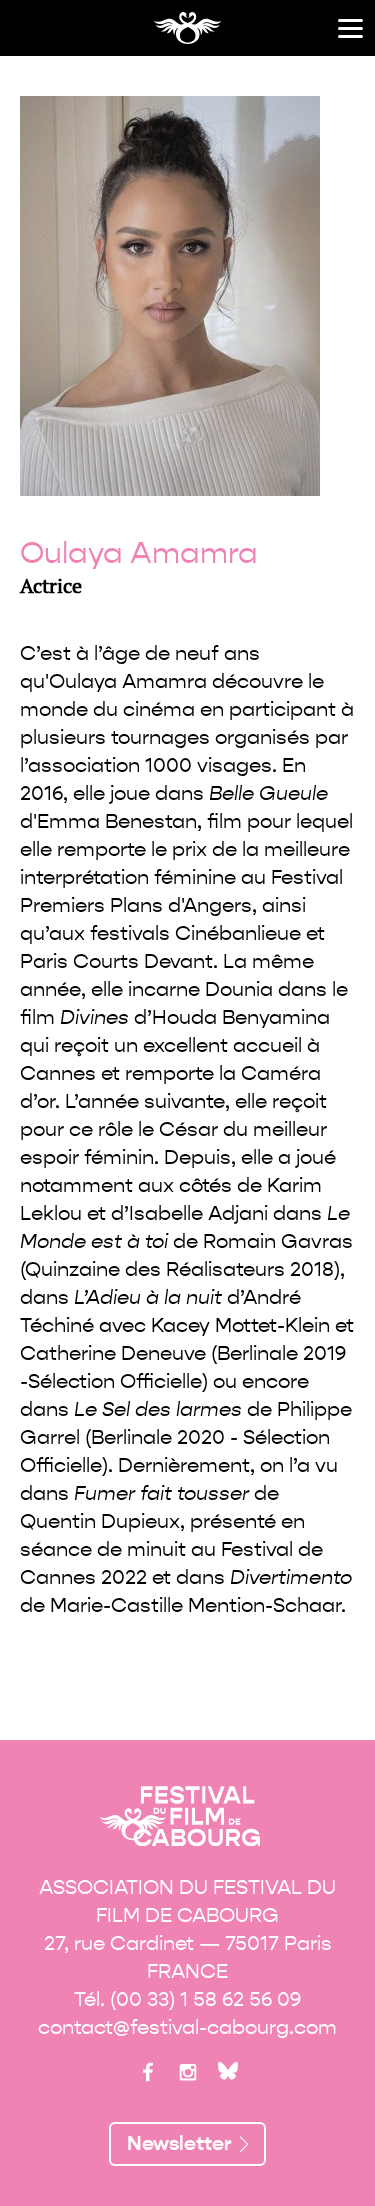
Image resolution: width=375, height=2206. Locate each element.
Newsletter (179, 2143)
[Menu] (350, 28)
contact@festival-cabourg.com (187, 2027)
